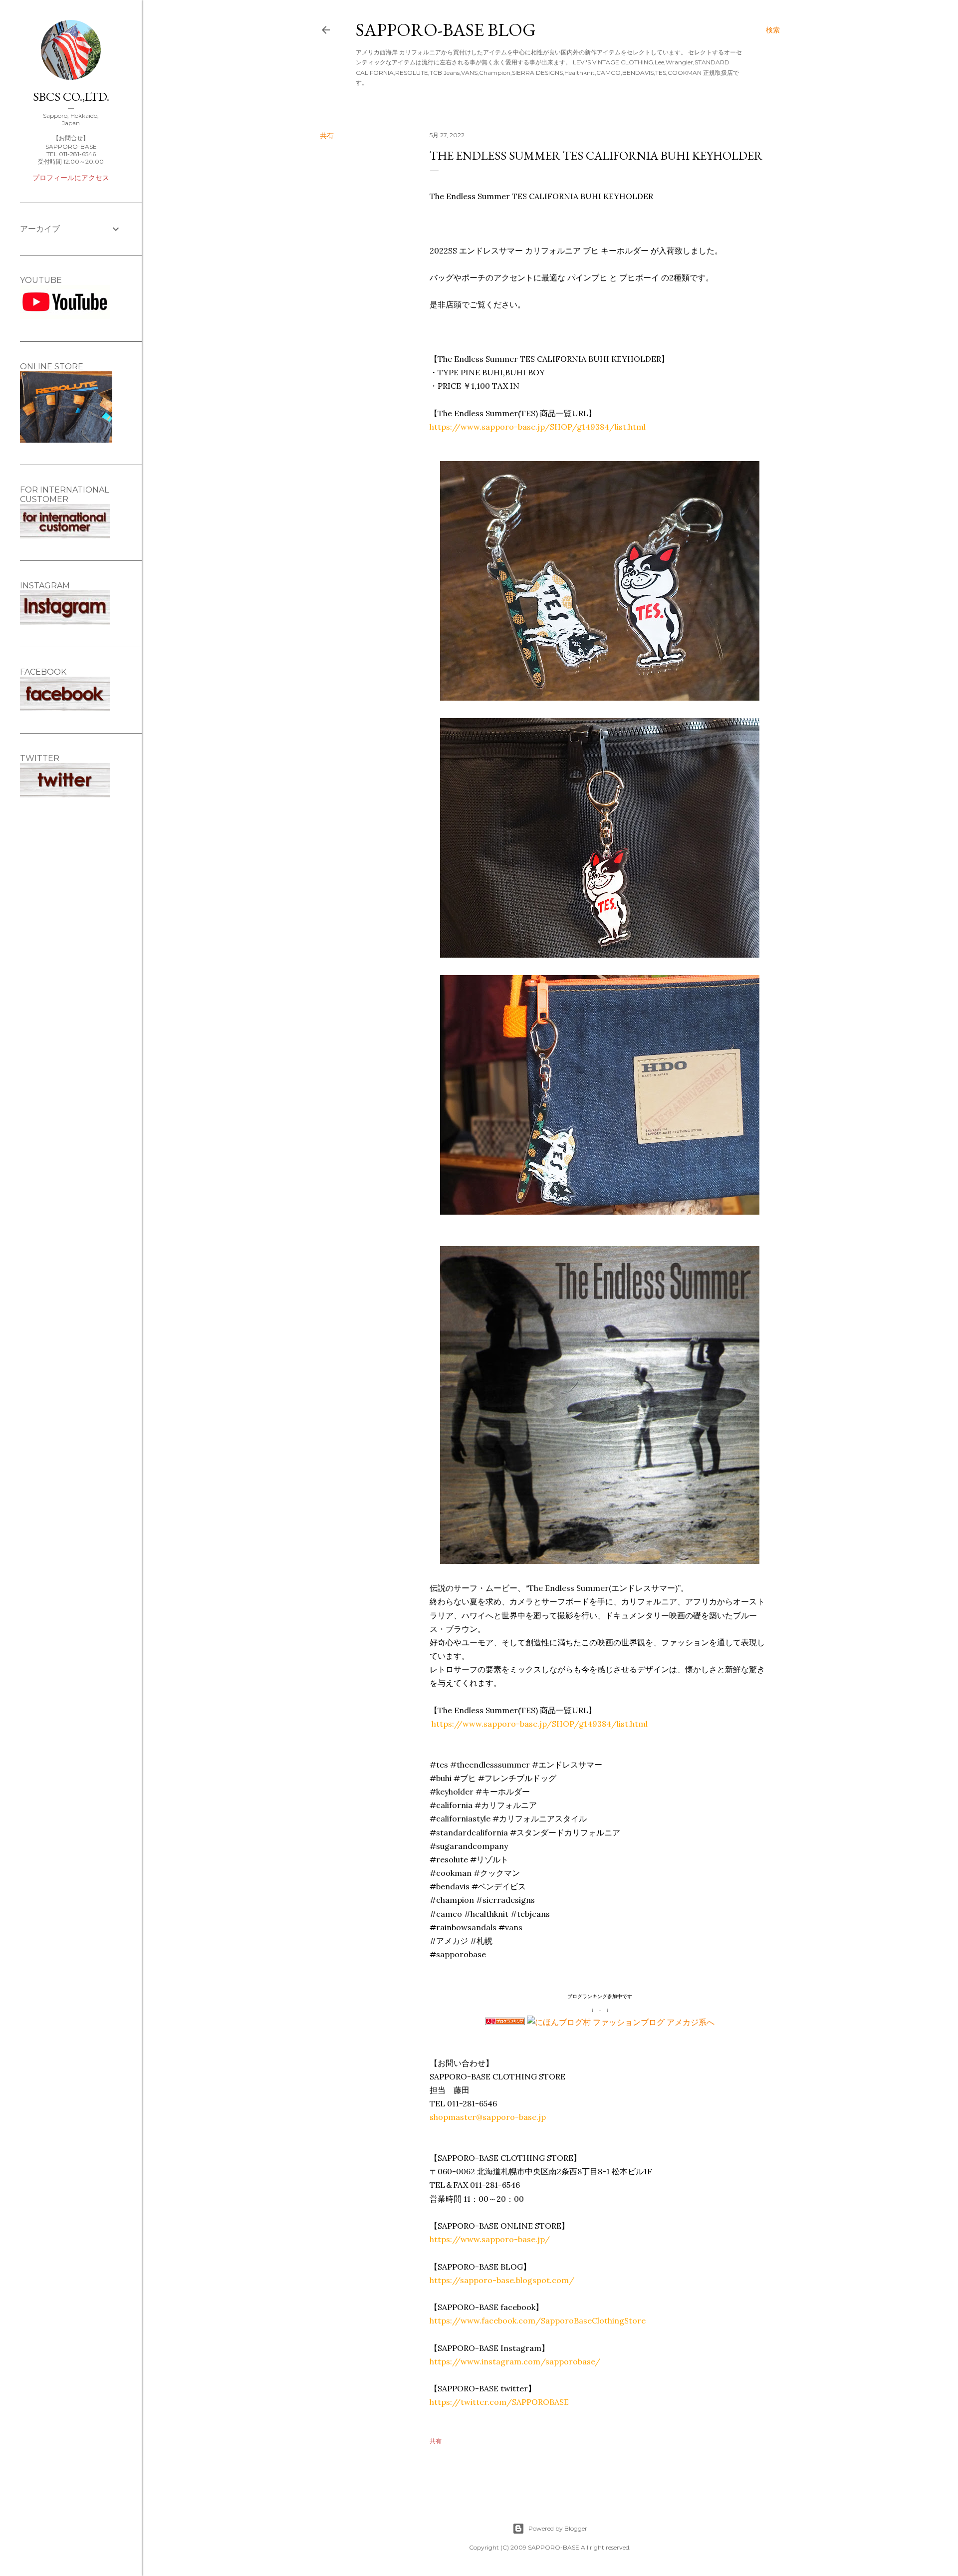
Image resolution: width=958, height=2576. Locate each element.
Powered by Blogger (558, 2528)
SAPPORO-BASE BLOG (446, 30)
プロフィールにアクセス (71, 178)
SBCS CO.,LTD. (71, 97)
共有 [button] (327, 136)
